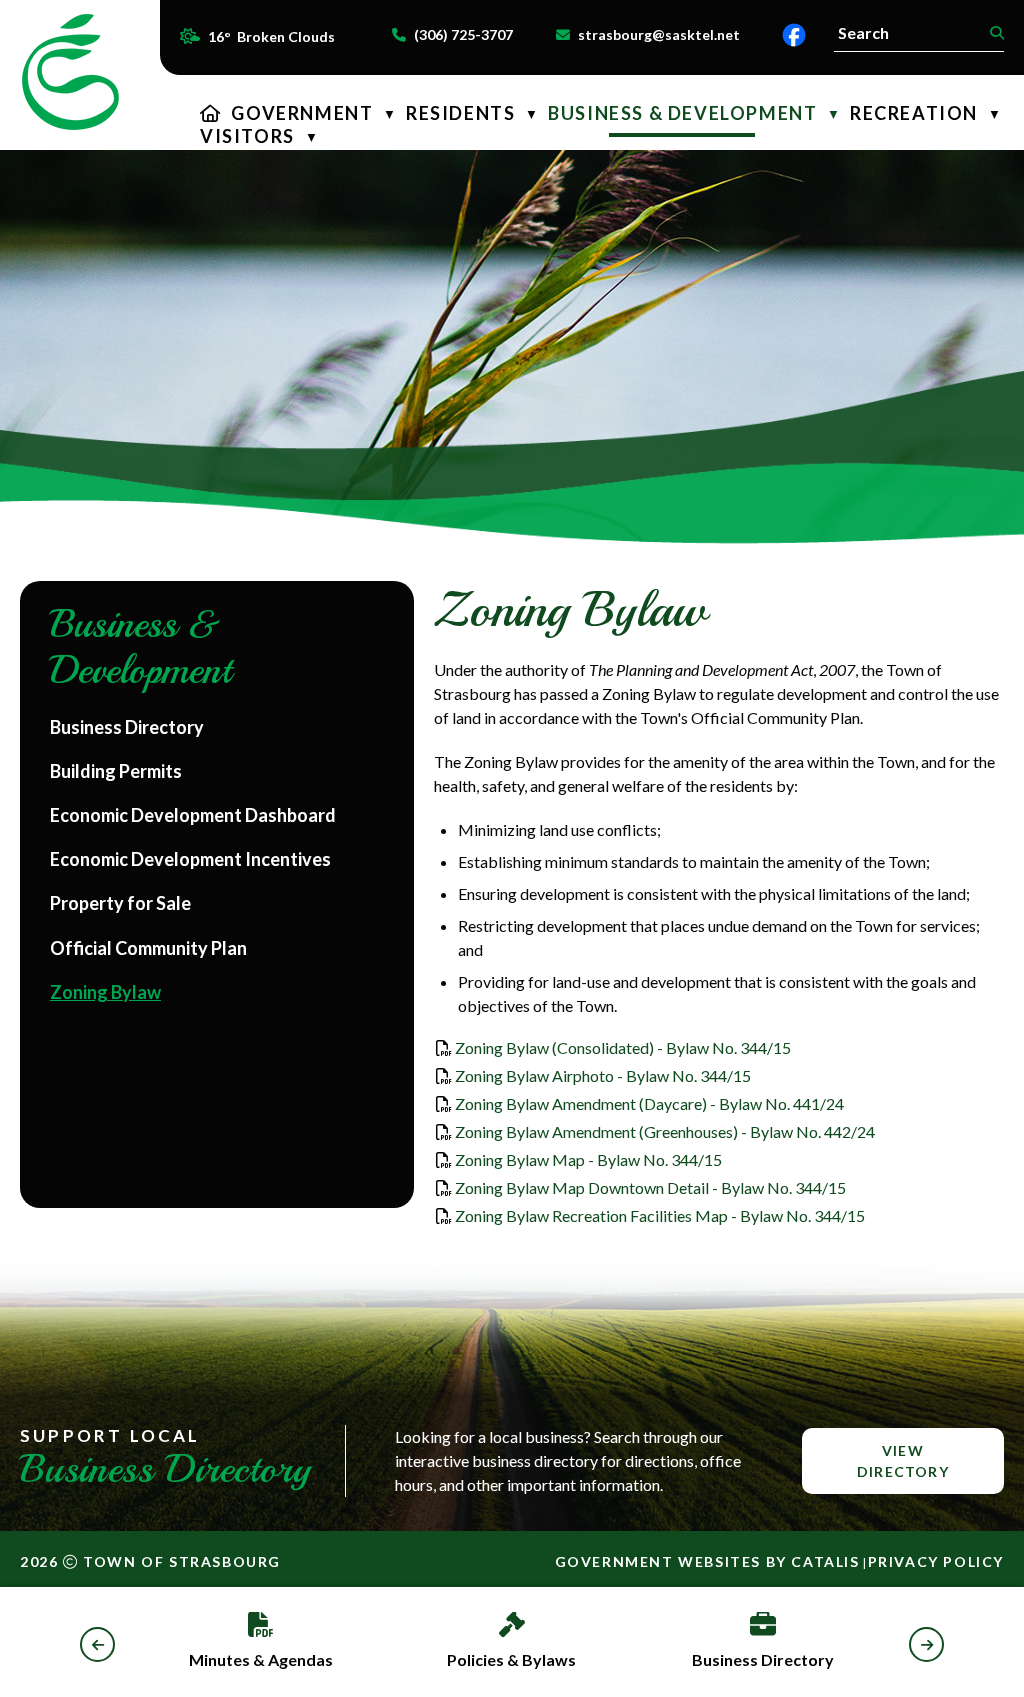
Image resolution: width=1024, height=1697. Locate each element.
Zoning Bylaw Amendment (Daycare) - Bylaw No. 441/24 (649, 1103)
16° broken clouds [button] (271, 36)
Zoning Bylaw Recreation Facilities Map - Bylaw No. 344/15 (660, 1215)
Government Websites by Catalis (707, 1561)
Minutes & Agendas (261, 1659)
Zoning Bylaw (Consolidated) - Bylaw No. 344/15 (623, 1047)
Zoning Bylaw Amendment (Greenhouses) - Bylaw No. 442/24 (665, 1131)
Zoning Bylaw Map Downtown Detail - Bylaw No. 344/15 (650, 1187)
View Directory (903, 1461)
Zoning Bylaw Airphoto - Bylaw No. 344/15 (603, 1075)
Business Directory (763, 1659)
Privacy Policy (936, 1561)
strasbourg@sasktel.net (659, 34)
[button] (994, 33)
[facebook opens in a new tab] (794, 35)
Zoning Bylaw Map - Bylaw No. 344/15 (588, 1159)
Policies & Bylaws (511, 1659)
